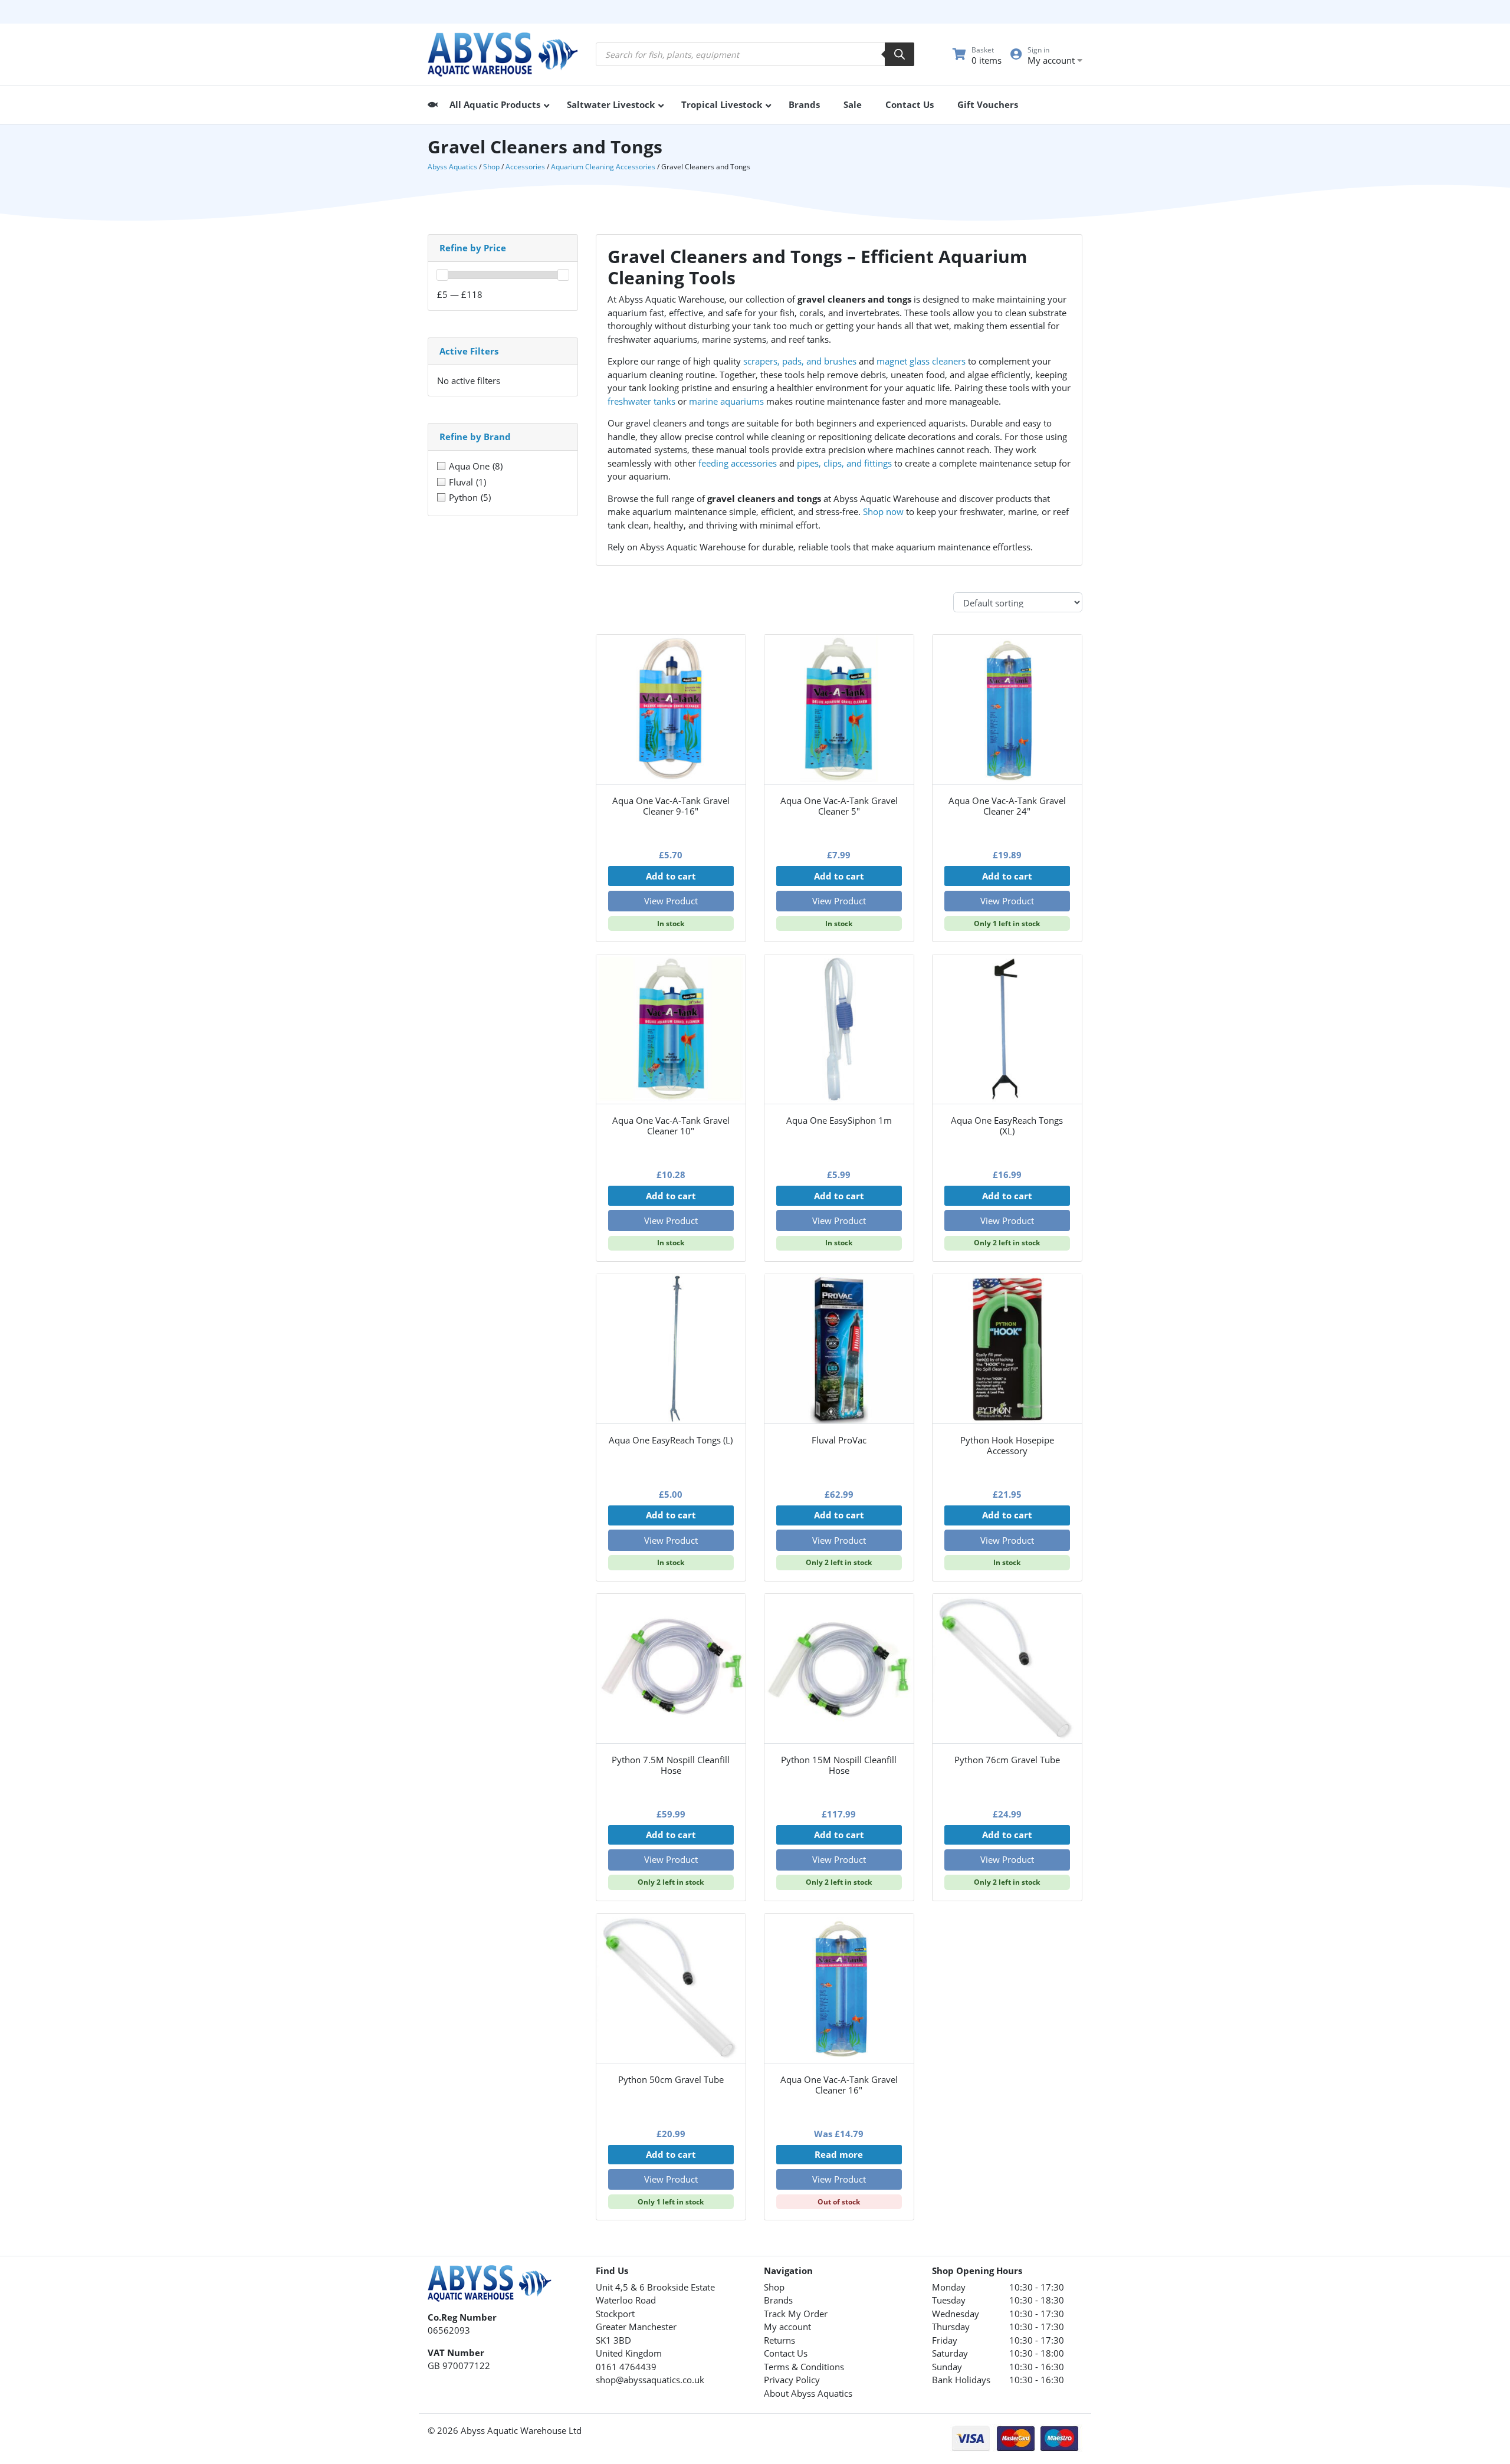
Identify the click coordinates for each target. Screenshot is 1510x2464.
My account (787, 2327)
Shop (491, 167)
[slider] (442, 275)
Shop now (883, 511)
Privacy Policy (792, 2380)
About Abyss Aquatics (808, 2393)
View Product (671, 901)
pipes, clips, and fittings (844, 463)
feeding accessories (738, 463)
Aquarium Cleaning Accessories (603, 167)
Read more (839, 2154)
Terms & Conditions (804, 2367)
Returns (779, 2340)
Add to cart (671, 876)
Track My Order (796, 2314)
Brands (778, 2300)
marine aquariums (726, 401)
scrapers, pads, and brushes (800, 361)
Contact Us (786, 2353)
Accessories (525, 167)
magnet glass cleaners (921, 361)
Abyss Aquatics (452, 167)
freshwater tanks (641, 401)
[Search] (900, 54)
